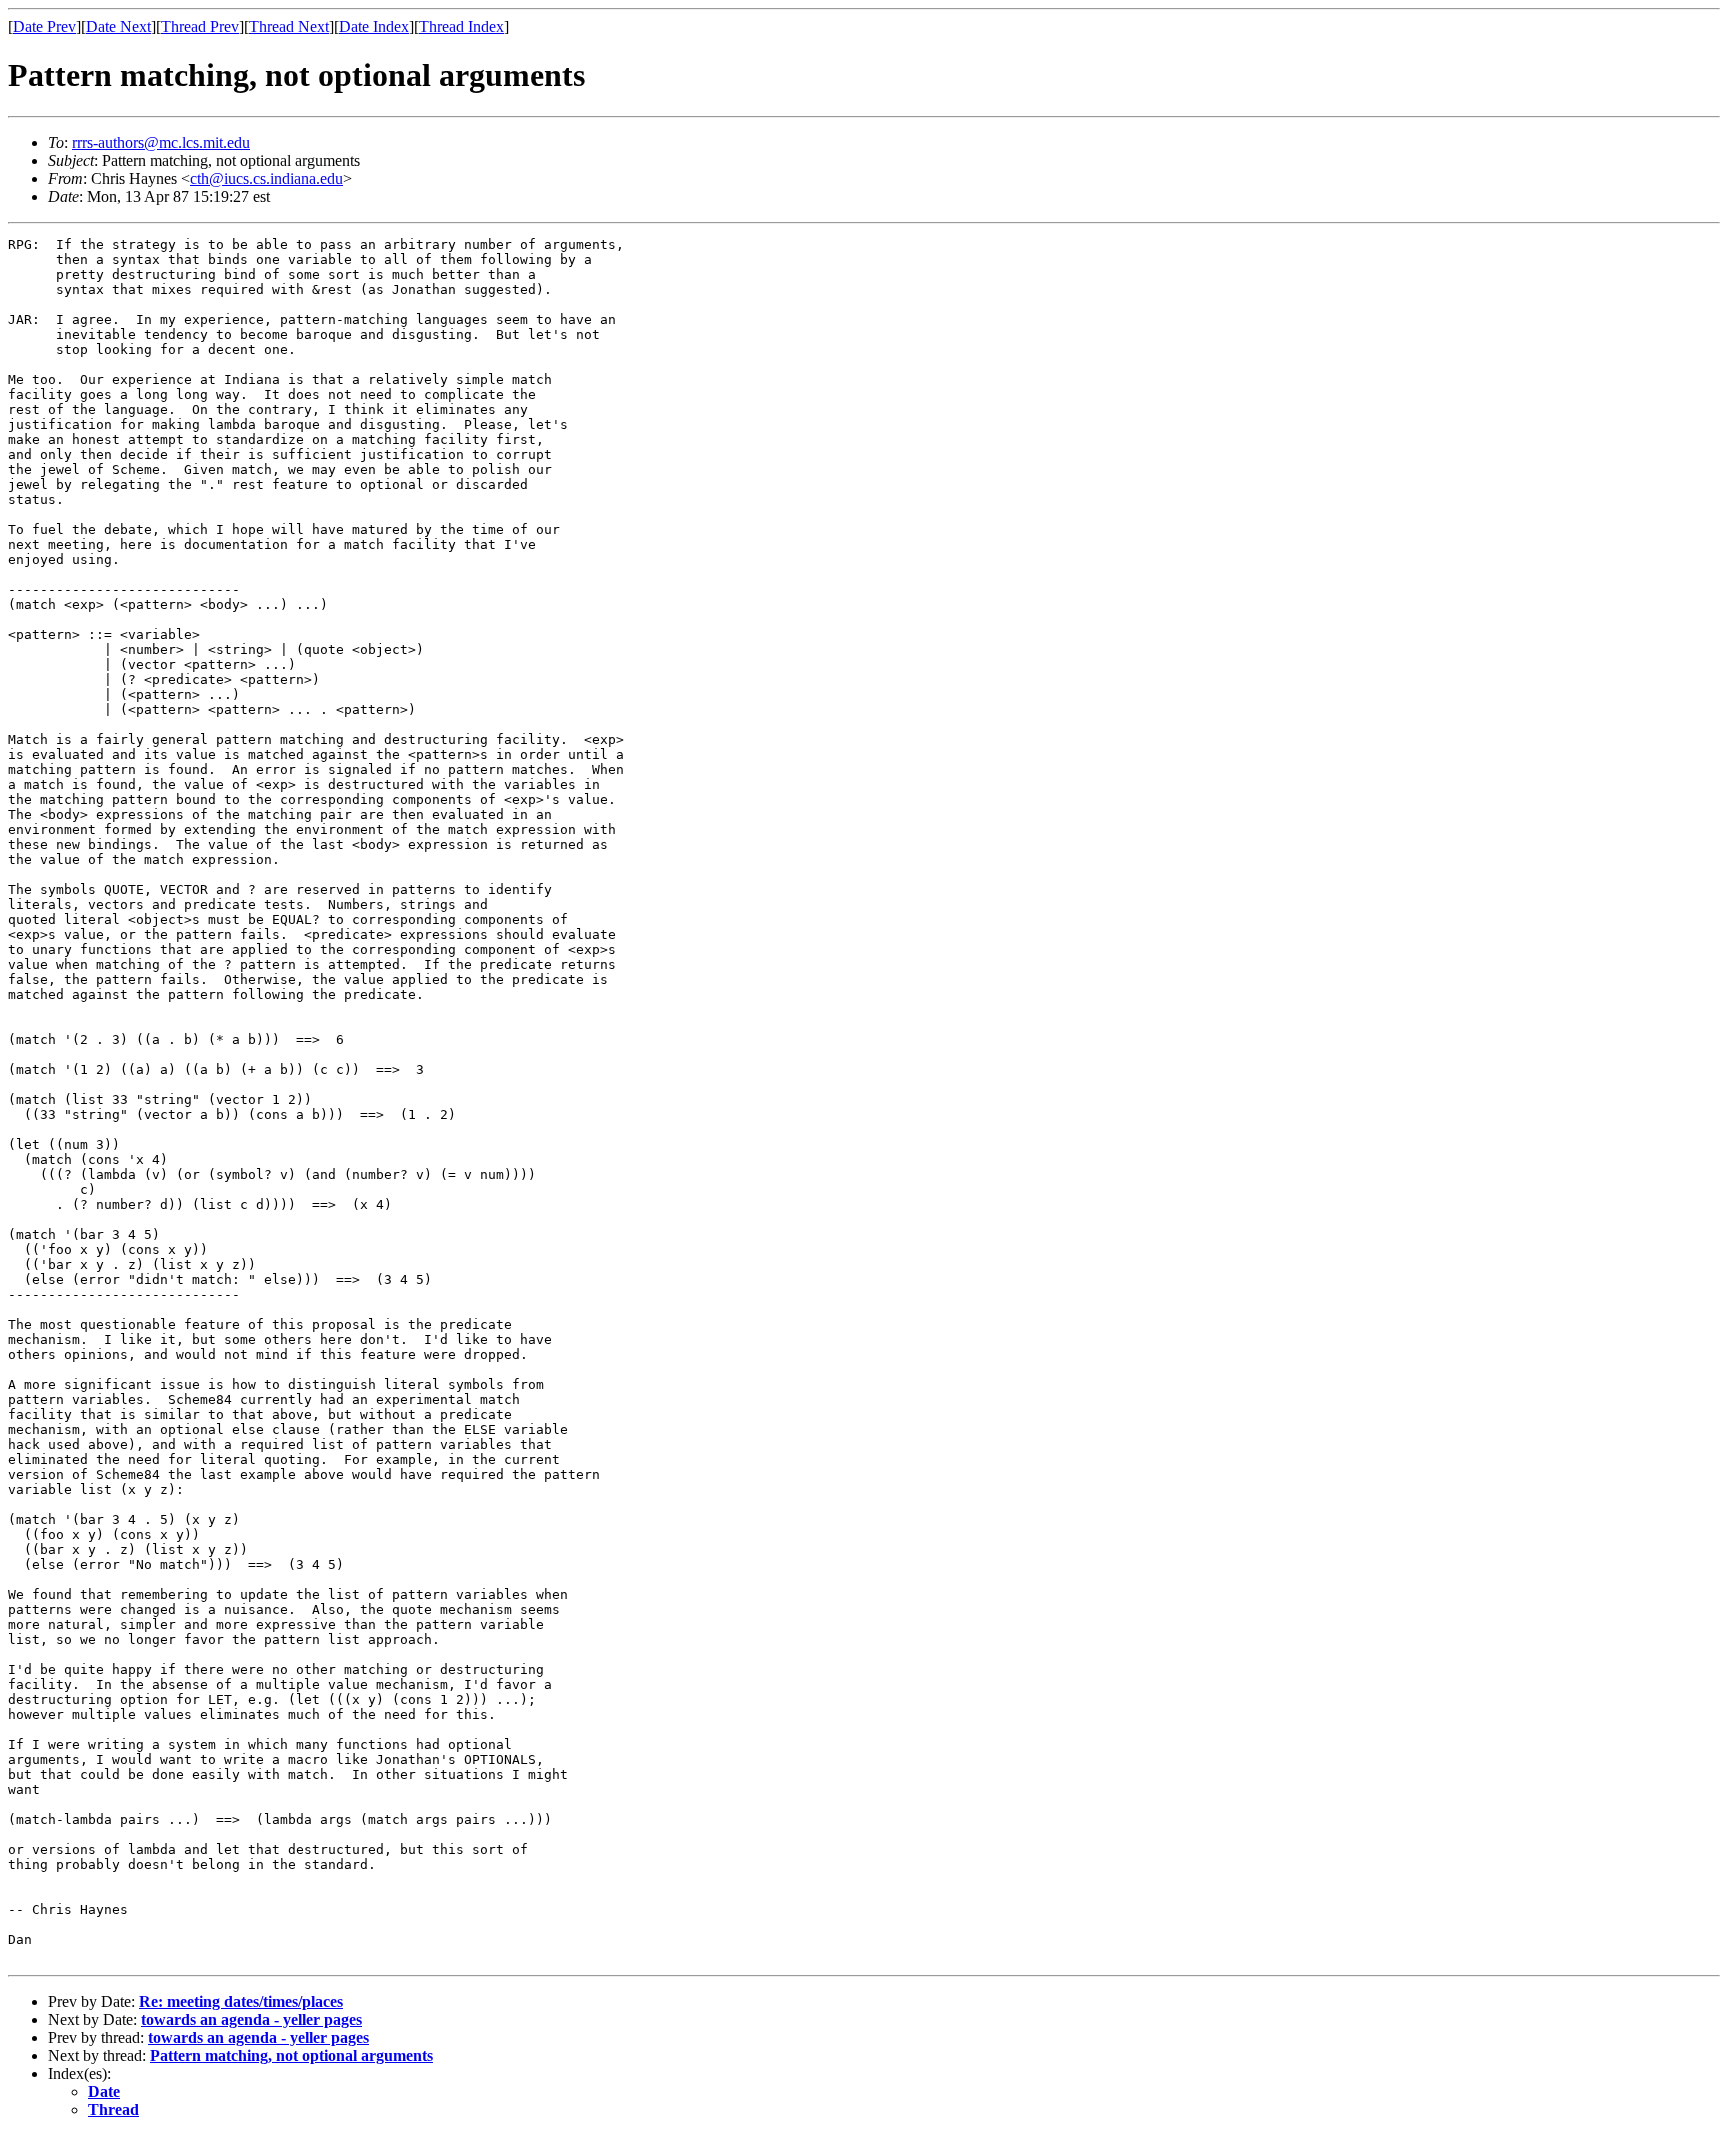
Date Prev (44, 26)
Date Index (374, 26)
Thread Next (289, 26)
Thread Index (461, 26)
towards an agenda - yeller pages (251, 2019)
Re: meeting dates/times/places (241, 2001)
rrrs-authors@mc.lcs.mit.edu (161, 142)
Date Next (118, 26)
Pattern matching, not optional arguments (291, 2055)
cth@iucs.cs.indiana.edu (266, 178)
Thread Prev (200, 26)
